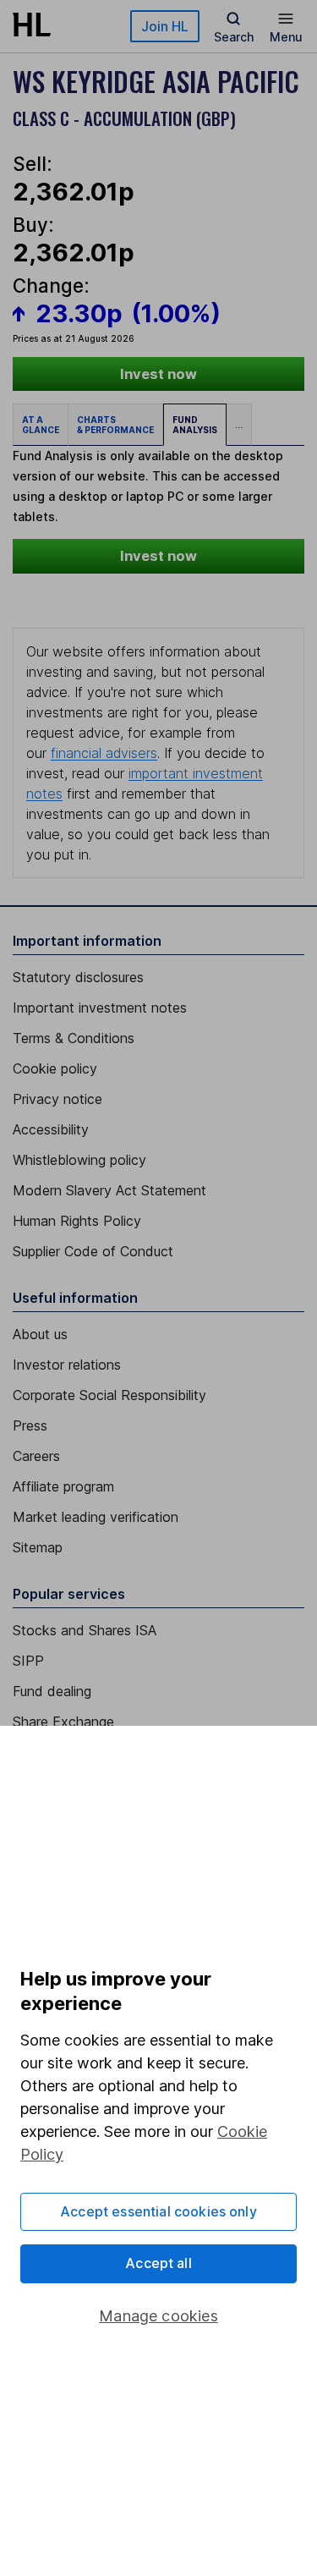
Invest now (158, 374)
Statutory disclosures (78, 977)
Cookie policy (55, 1068)
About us (40, 1334)
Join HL (165, 26)
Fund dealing (52, 1691)
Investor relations (67, 1365)
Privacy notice (57, 1099)
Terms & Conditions (74, 1038)
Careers (36, 1456)
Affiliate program (63, 1486)
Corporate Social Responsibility (109, 1395)
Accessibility (51, 1129)
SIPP (28, 1661)
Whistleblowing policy (79, 1160)
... (239, 425)
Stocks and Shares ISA (85, 1630)
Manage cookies (158, 2316)
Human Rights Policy (77, 1221)
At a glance (41, 425)
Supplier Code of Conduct (93, 1251)
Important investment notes (100, 1008)
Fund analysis (195, 425)
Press (30, 1425)
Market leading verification (96, 1517)
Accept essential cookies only (158, 2211)
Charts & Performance (115, 425)
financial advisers (104, 753)
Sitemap (38, 1547)
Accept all (158, 2263)
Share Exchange (63, 1722)
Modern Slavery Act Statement (109, 1190)
